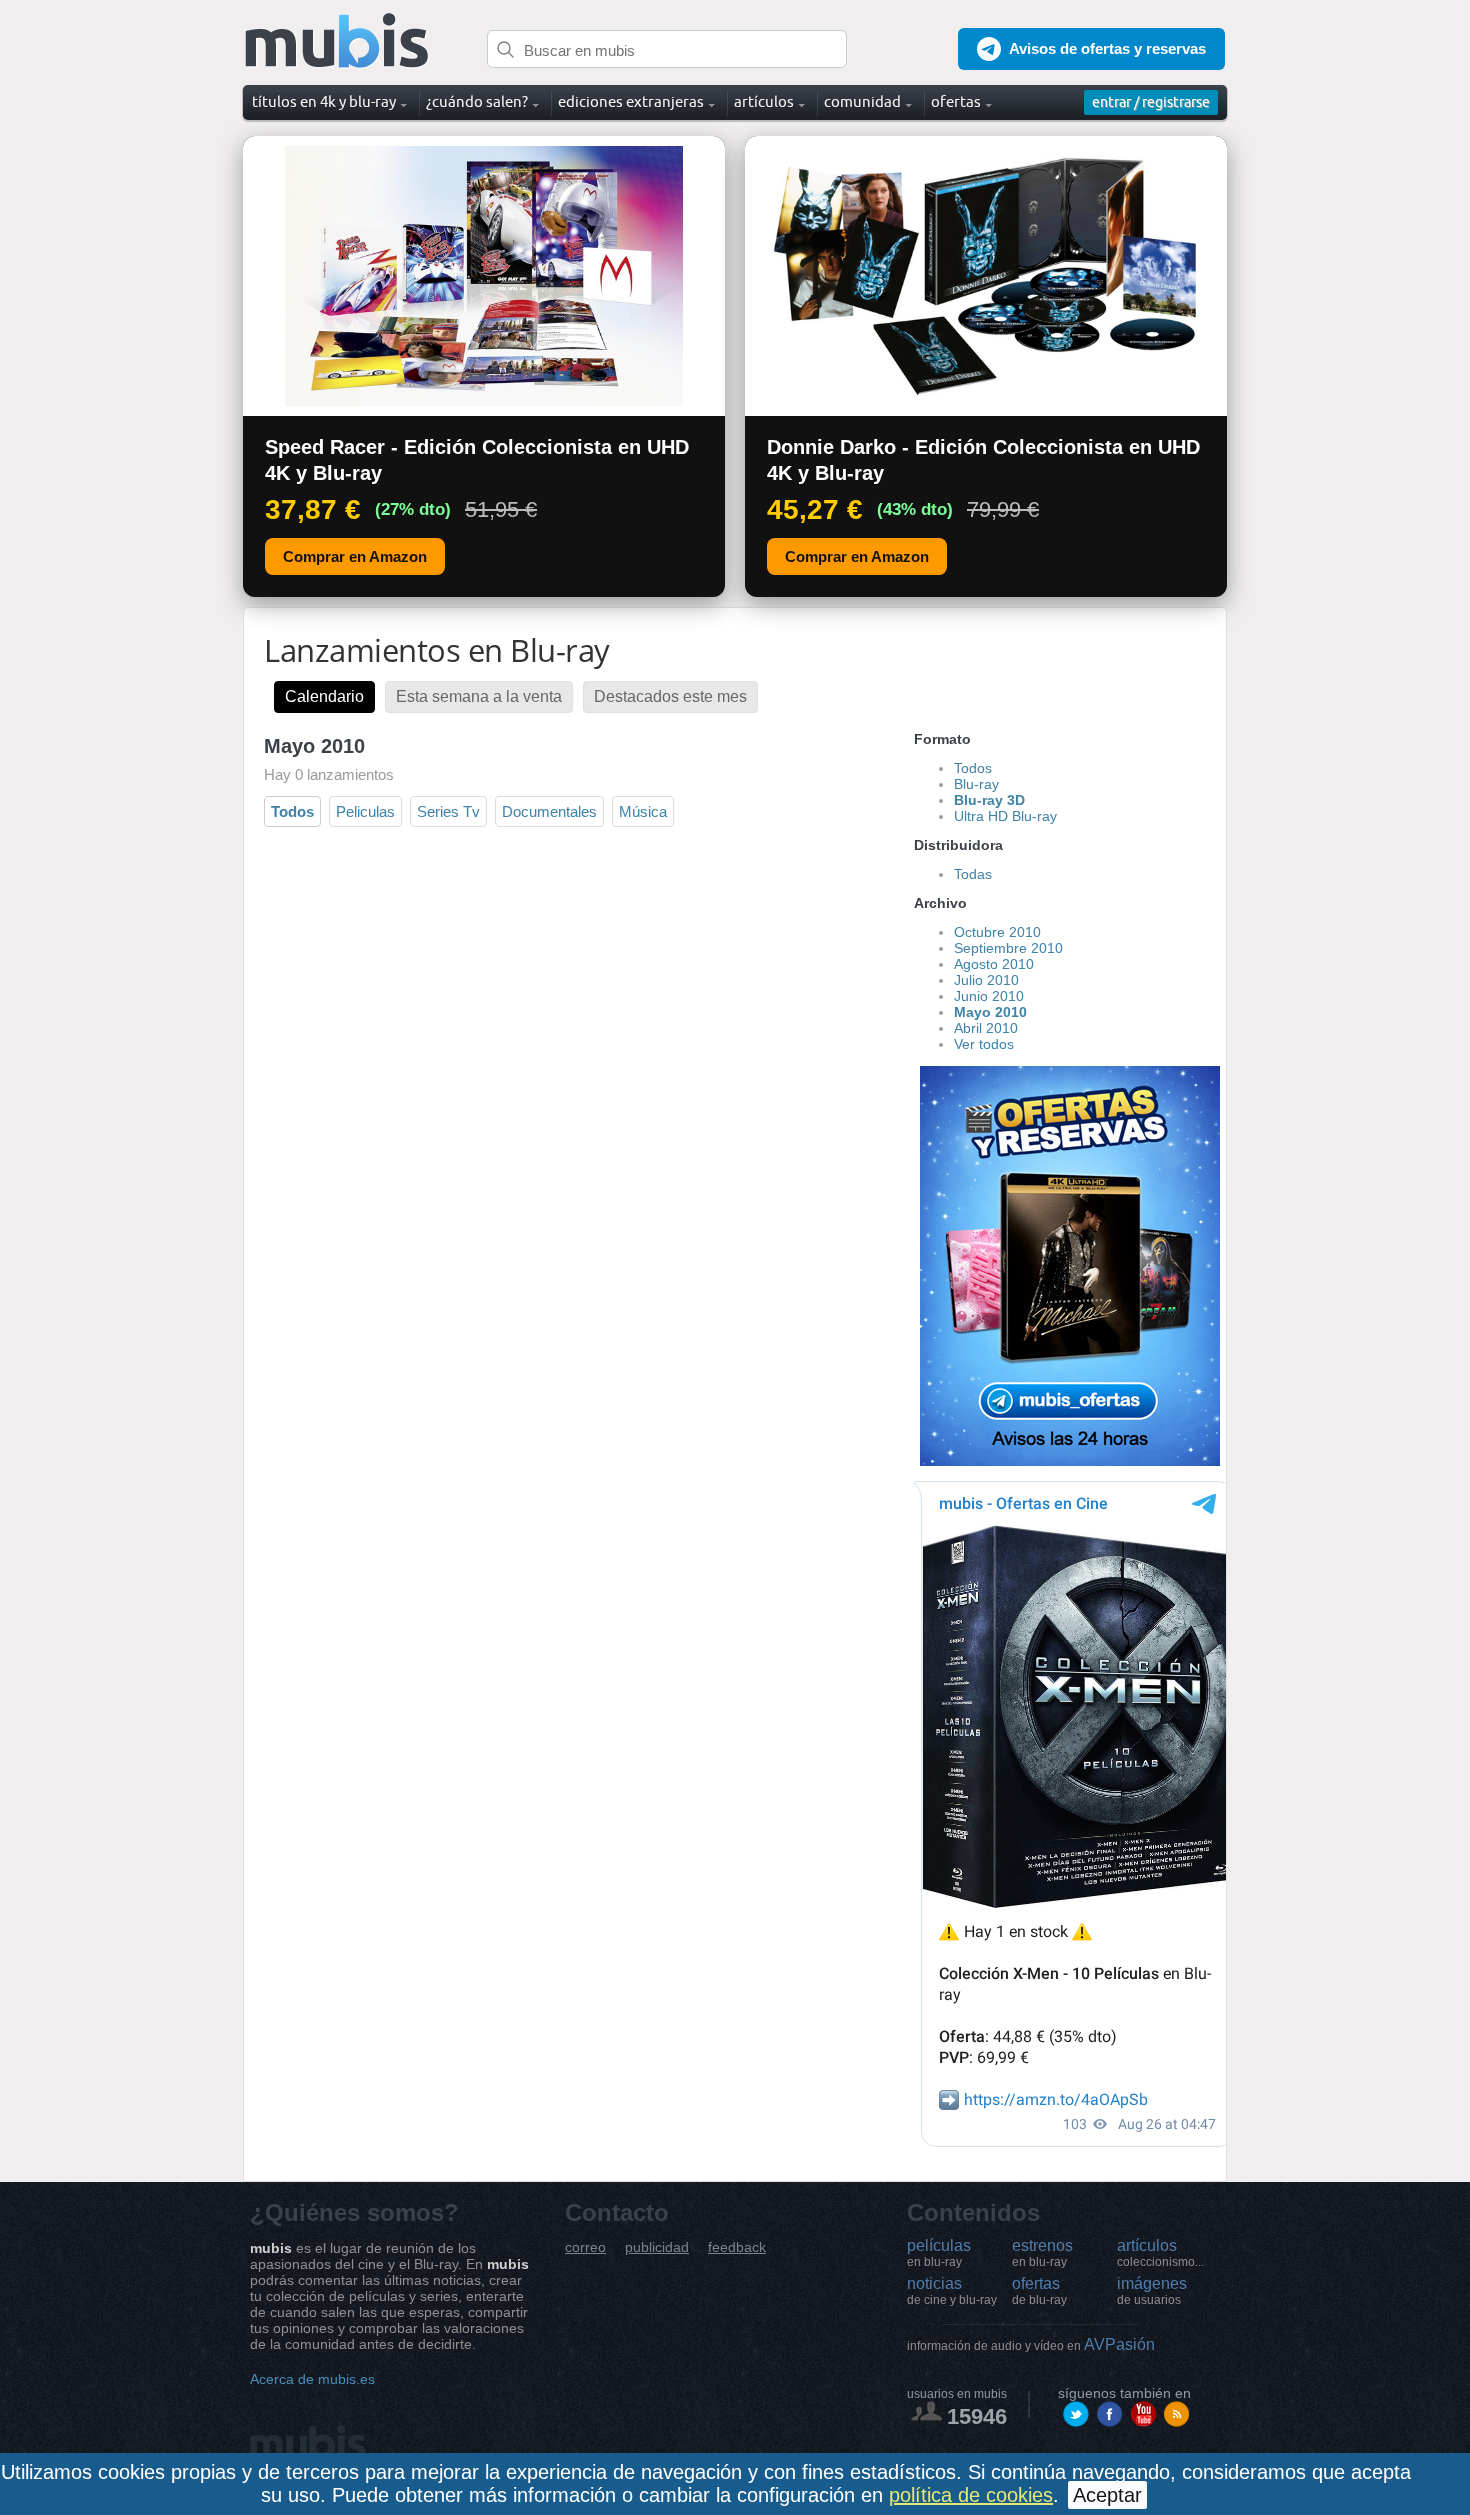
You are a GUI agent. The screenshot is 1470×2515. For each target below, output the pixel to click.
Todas (973, 874)
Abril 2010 (986, 1028)
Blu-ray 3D (989, 800)
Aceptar (1107, 2495)
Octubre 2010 (997, 932)
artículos (1160, 2253)
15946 (977, 2416)
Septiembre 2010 (1008, 948)
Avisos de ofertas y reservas (1107, 48)
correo (585, 2247)
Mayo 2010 (990, 1012)
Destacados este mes (670, 696)
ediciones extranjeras (631, 101)
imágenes (1152, 2291)
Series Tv (448, 811)
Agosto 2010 (994, 964)
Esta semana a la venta (479, 696)
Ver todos (984, 1044)
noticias (952, 2291)
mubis (337, 41)
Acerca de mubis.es (312, 2379)
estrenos (1042, 2253)
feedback (737, 2247)
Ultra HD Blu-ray (1005, 816)
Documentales (549, 811)
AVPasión (1031, 2344)
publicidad (657, 2247)
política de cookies (971, 2495)
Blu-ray (976, 784)
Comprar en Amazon (355, 556)
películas (939, 2253)
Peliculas (365, 811)
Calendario (324, 696)
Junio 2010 (989, 996)
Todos (292, 811)
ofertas (1039, 2291)
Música (643, 811)
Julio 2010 (986, 980)
